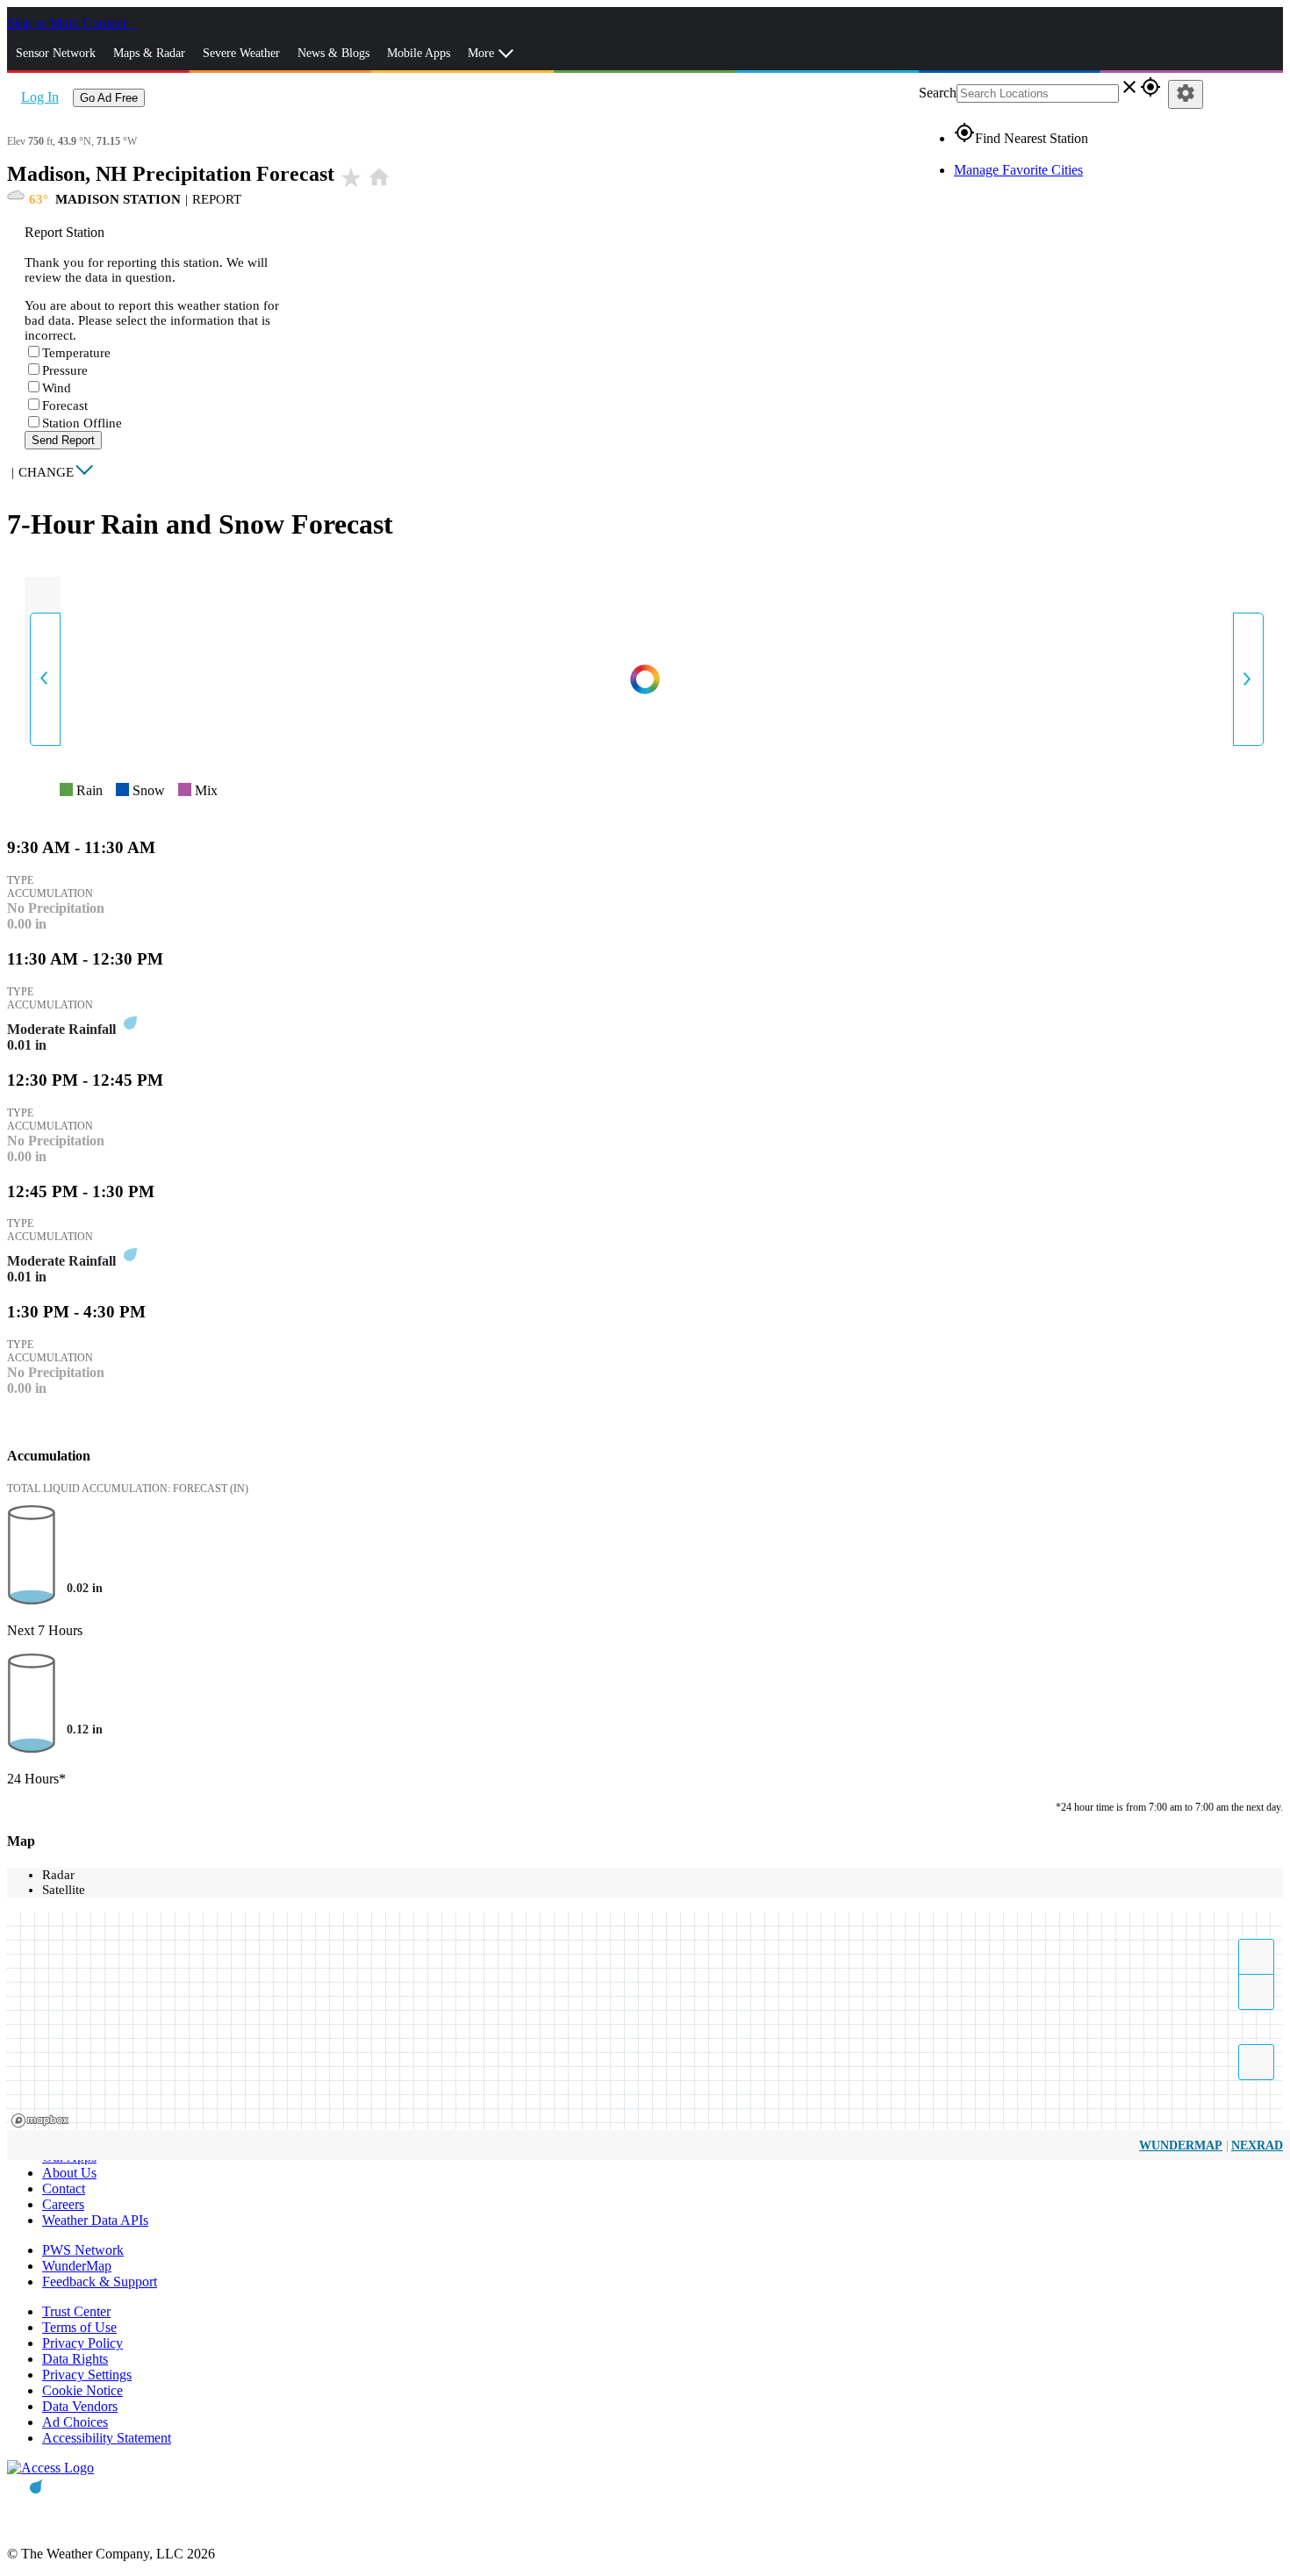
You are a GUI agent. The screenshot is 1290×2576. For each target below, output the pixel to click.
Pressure (65, 370)
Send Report (63, 440)
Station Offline (82, 423)
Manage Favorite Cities (1018, 170)
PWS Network (83, 2250)
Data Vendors (80, 2406)
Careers (63, 2204)
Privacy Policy (82, 2343)
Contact (64, 2189)
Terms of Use (79, 2327)
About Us (69, 2173)
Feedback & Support (100, 2282)
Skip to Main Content (68, 23)
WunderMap (1181, 2145)
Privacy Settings (87, 2375)
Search (938, 93)
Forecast (65, 405)
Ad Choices (75, 2422)
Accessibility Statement (107, 2438)
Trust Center (76, 2311)
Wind (57, 388)
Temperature (76, 353)
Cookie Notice (82, 2390)
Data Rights (75, 2359)
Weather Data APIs (95, 2220)
